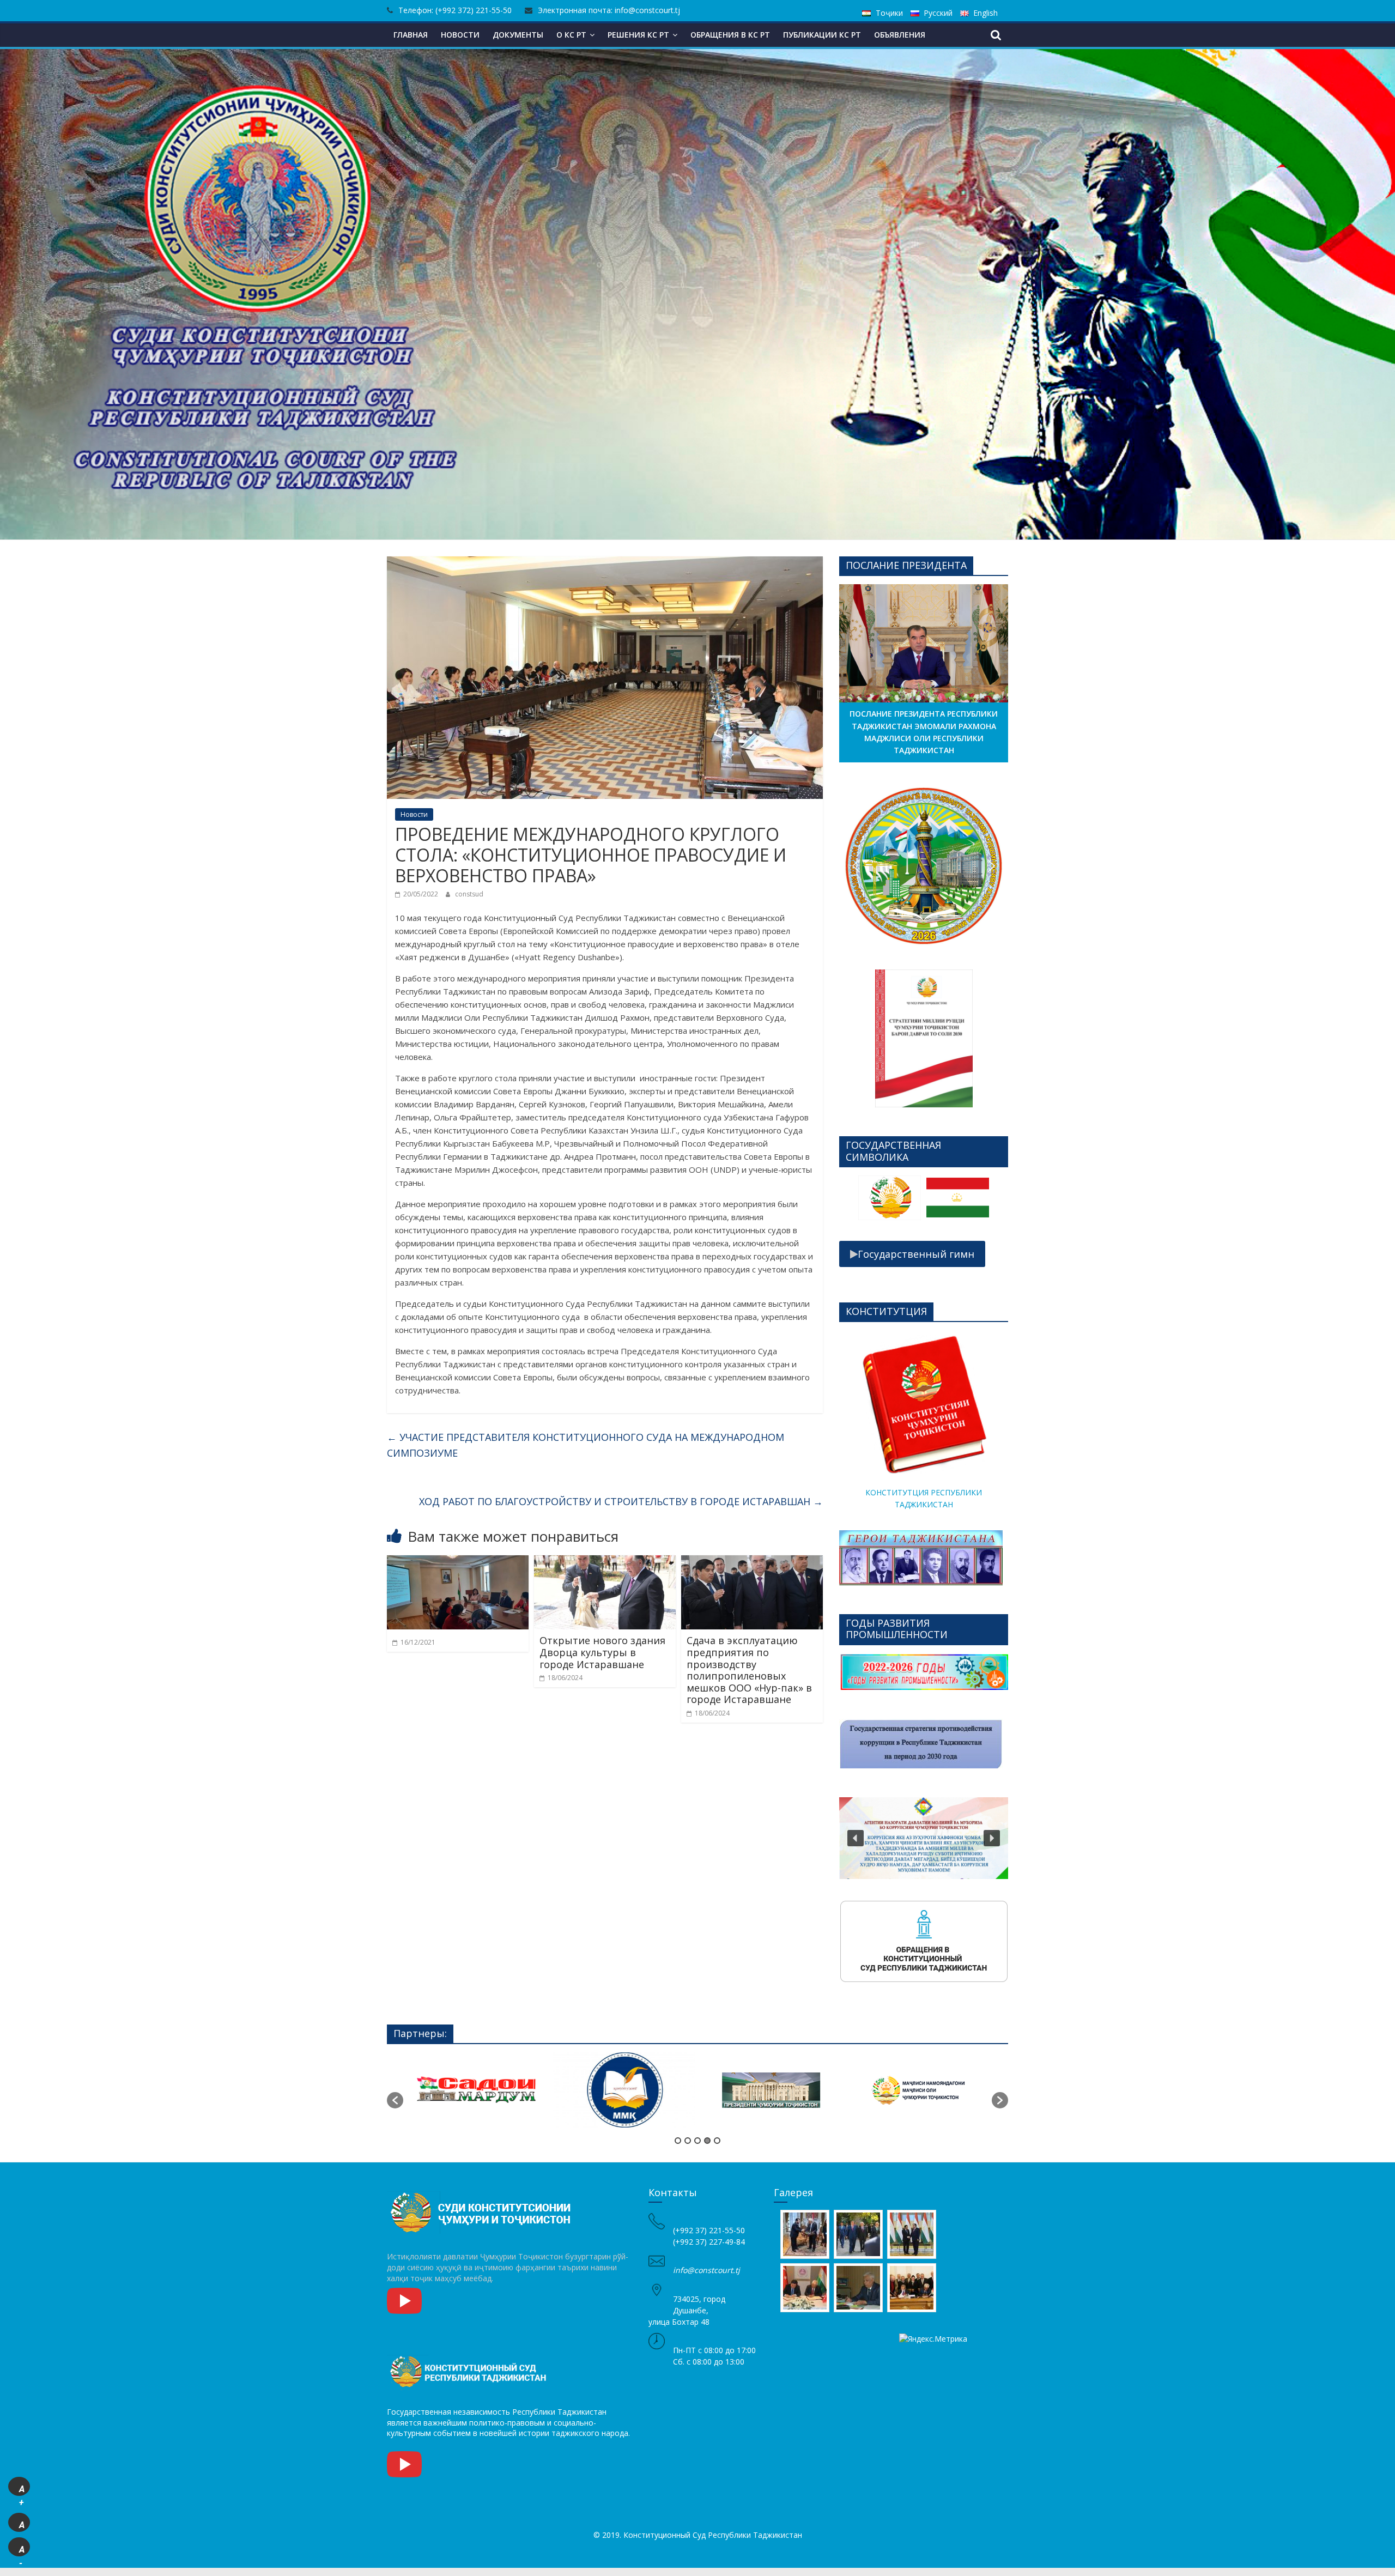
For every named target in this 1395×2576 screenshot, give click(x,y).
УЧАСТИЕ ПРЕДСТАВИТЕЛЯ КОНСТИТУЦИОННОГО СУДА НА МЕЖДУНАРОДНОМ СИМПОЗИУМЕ (586, 1445)
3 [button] (697, 2141)
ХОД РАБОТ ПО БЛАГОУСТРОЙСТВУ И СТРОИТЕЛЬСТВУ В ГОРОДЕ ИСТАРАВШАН (621, 1501)
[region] (924, 866)
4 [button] (707, 2141)
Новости (460, 35)
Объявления (900, 35)
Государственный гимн (916, 1254)
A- (22, 2550)
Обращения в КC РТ (730, 35)
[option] (890, 1202)
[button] (856, 866)
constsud (469, 894)
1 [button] (678, 2141)
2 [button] (688, 2141)
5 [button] (717, 2141)
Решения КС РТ (638, 35)
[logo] (482, 2192)
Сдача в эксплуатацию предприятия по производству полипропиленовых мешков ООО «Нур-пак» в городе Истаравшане (749, 1670)
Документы (518, 35)
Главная (411, 35)
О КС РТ (571, 35)
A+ (22, 2490)
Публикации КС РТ (822, 35)
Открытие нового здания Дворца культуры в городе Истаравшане (602, 1652)
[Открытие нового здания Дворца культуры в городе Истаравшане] (605, 1562)
